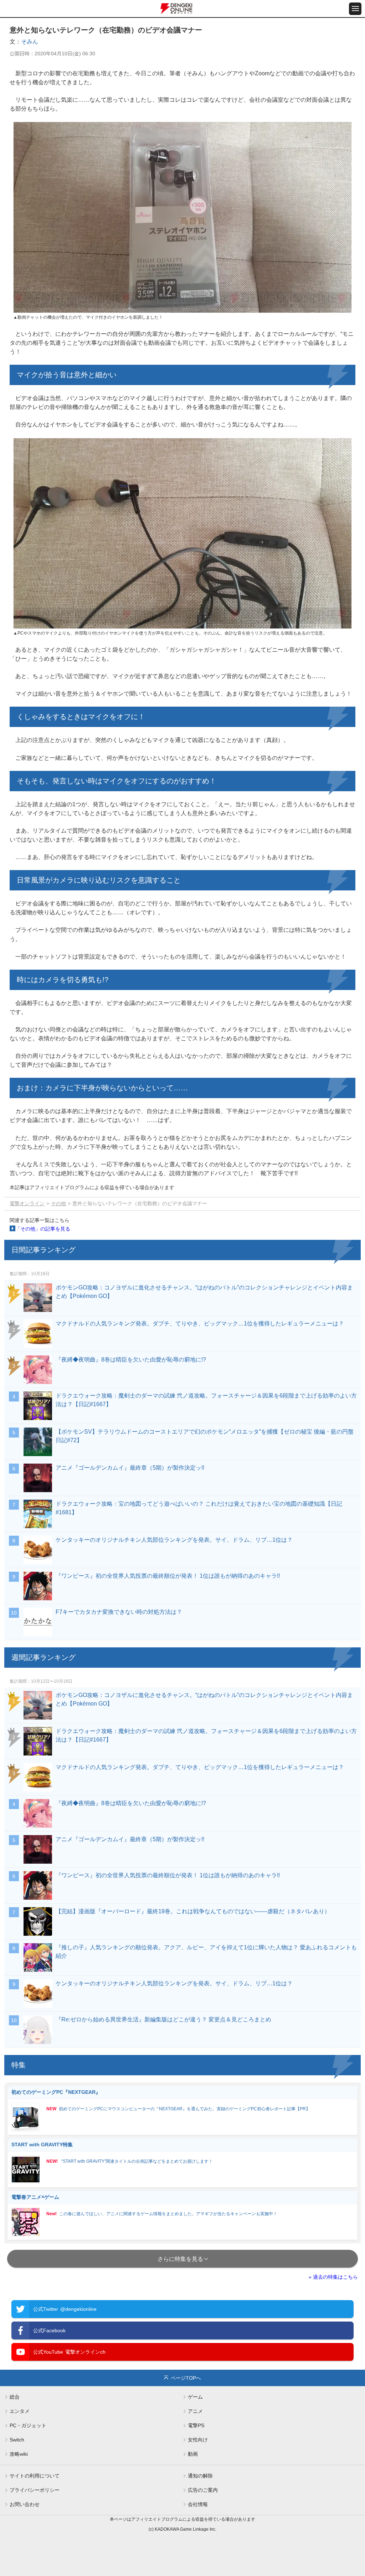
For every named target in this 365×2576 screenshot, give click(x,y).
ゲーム (195, 2397)
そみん (30, 42)
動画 (193, 2454)
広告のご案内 (203, 2490)
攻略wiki (19, 2454)
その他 (58, 1203)
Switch (17, 2440)
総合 (15, 2397)
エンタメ (20, 2411)
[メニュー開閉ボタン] (355, 9)
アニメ (195, 2411)
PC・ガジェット (28, 2425)
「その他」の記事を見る (43, 1229)
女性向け (198, 2440)
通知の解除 (200, 2476)
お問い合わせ (25, 2504)
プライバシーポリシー (35, 2490)
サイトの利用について (35, 2476)
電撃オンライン (27, 1203)
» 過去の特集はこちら (333, 2277)
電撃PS (196, 2425)
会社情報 (198, 2504)
